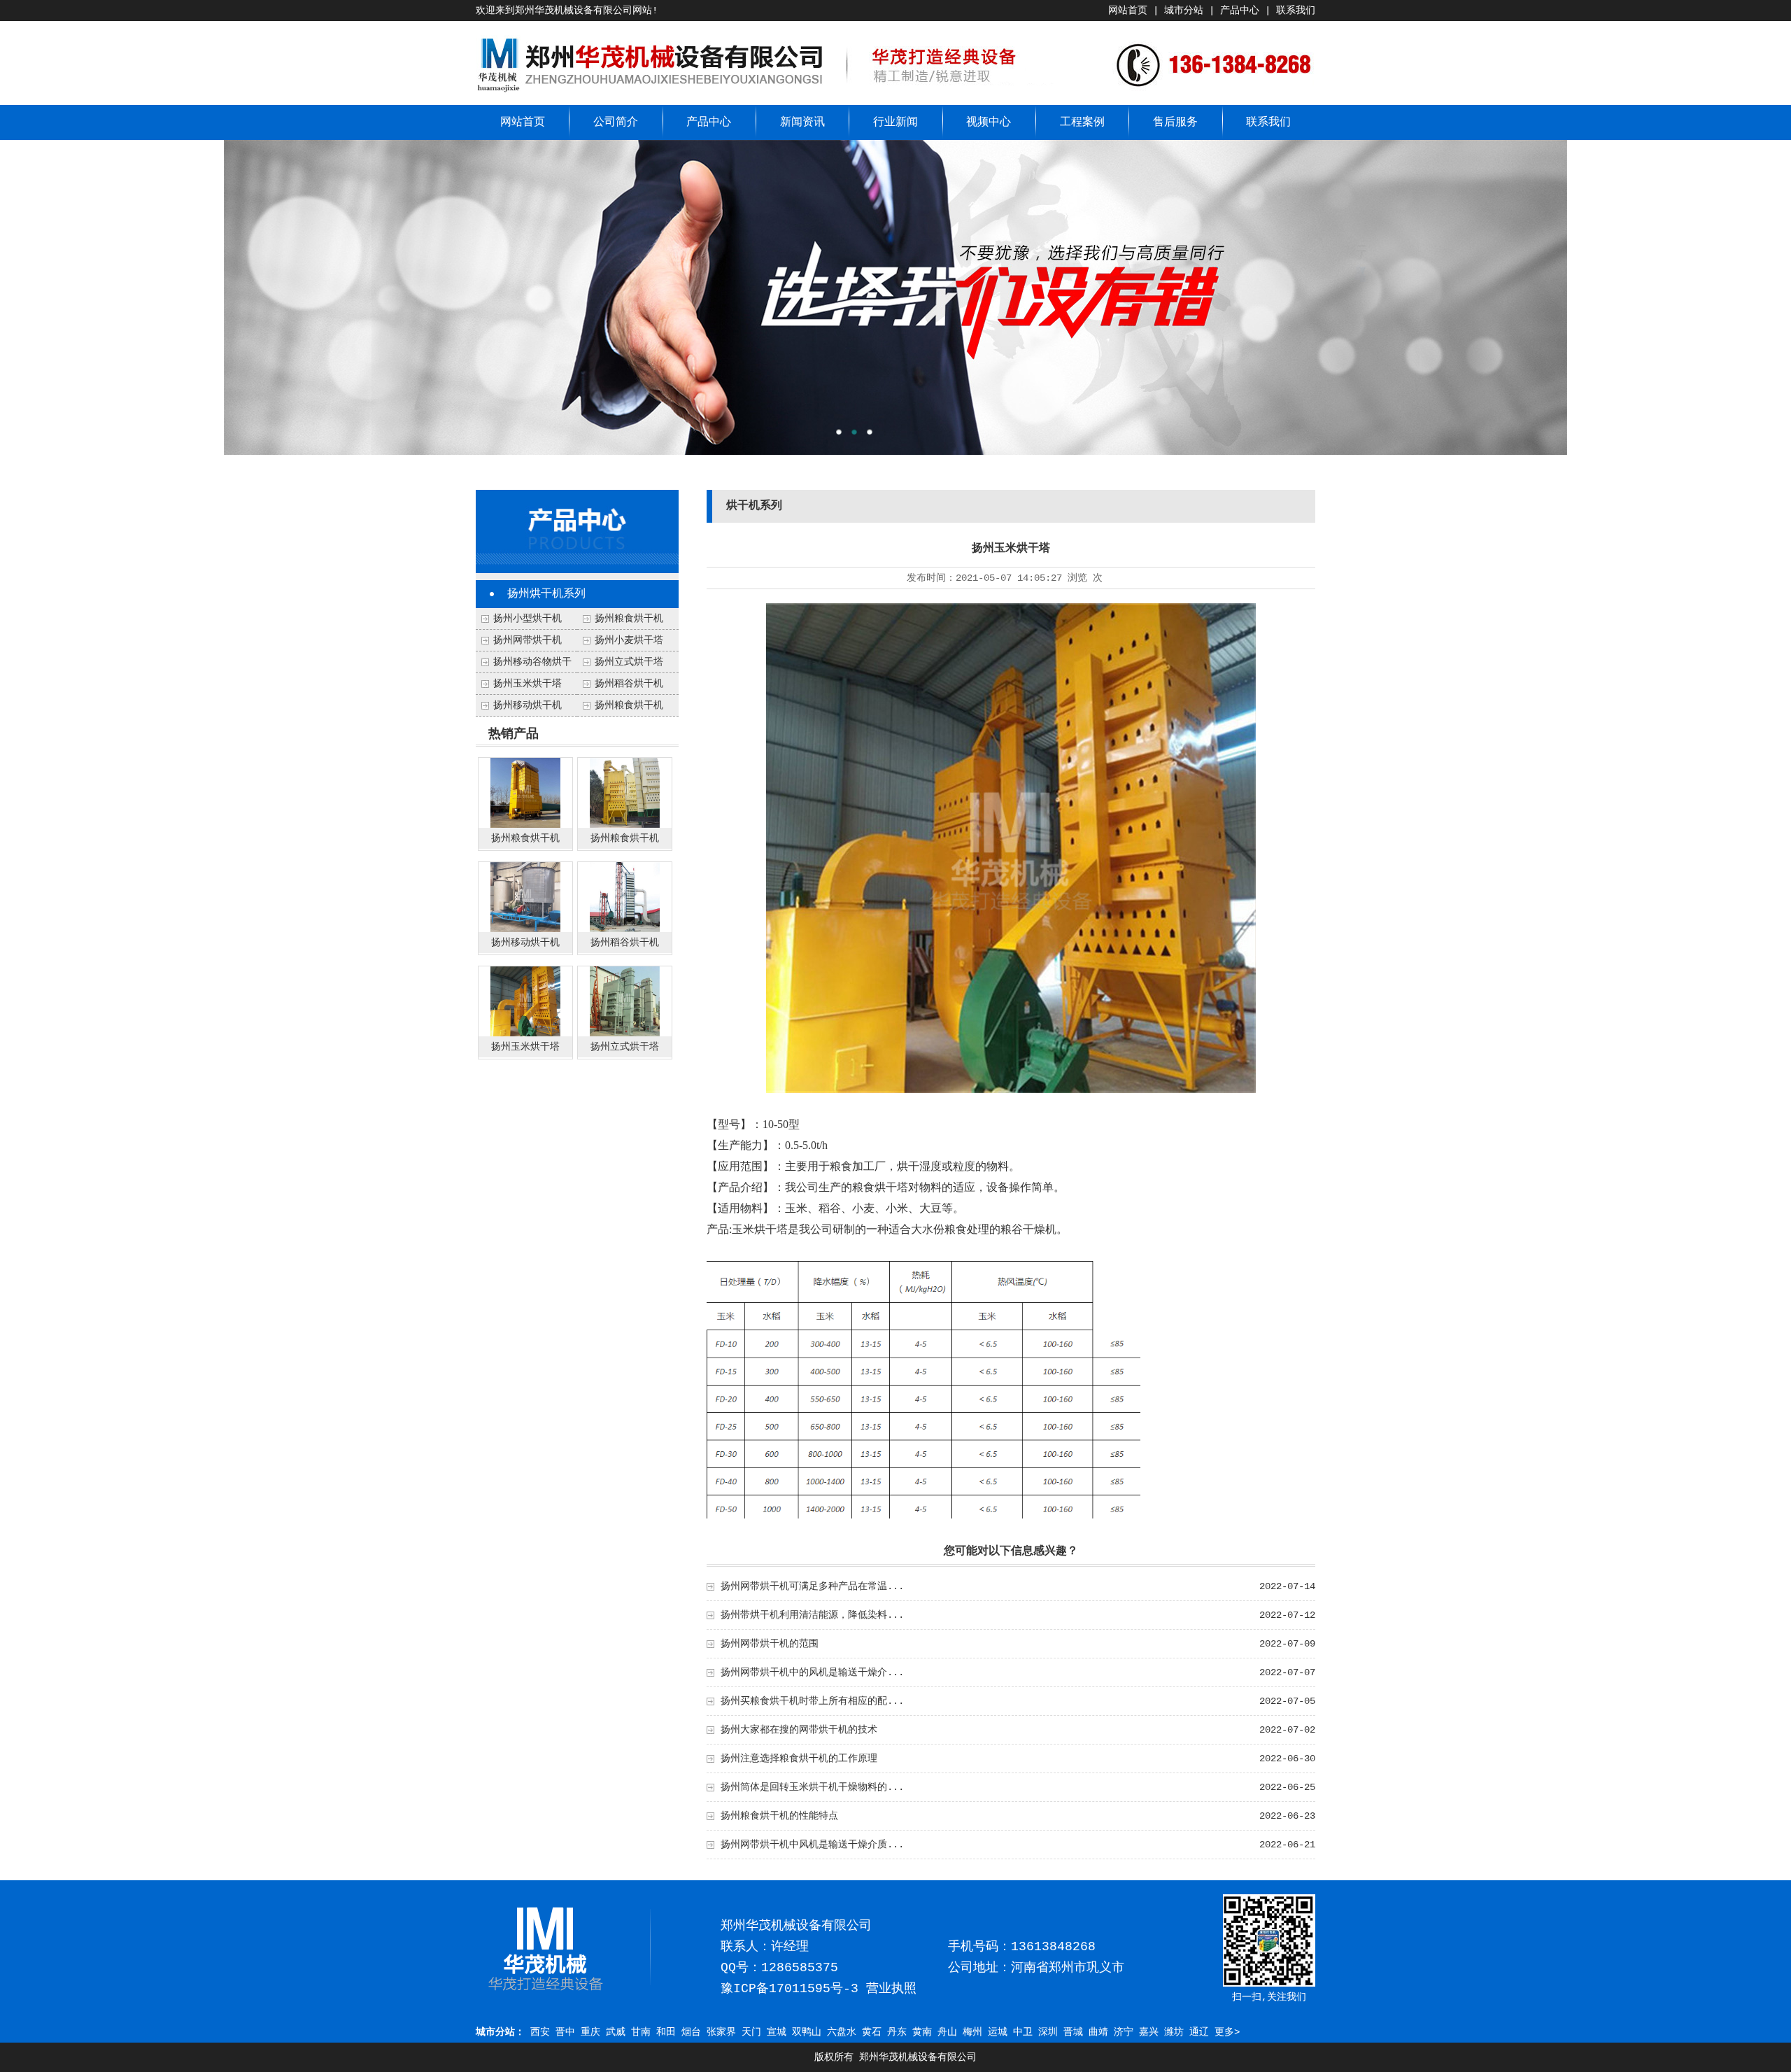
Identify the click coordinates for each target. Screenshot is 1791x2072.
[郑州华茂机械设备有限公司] (651, 92)
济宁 (1124, 2032)
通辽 (1199, 2032)
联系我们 (1296, 10)
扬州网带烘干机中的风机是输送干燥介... (812, 1672)
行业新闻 (895, 122)
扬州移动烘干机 (528, 705)
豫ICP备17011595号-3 (790, 1989)
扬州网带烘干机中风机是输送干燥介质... (812, 1845)
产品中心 (1240, 10)
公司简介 (616, 122)
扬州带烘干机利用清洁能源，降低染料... (812, 1615)
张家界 (721, 2032)
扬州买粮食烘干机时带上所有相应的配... (812, 1701)
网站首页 (1128, 10)
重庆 (590, 2032)
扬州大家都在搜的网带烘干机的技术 (799, 1730)
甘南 (641, 2032)
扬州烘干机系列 (546, 594)
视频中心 (989, 122)
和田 (666, 2032)
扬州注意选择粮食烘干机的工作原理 (799, 1759)
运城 (998, 2032)
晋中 (565, 2032)
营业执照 (891, 1989)
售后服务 (1175, 122)
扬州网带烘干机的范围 (770, 1644)
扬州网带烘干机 (528, 640)
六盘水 (842, 2032)
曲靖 (1098, 2032)
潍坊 (1174, 2032)
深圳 (1048, 2032)
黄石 (872, 2032)
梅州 (972, 2032)
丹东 (897, 2032)
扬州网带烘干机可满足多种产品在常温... (812, 1586)
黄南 (922, 2032)
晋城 (1073, 2032)
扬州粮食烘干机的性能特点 (779, 1816)
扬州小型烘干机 (528, 619)
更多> (1227, 2032)
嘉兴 (1149, 2032)
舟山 (947, 2032)
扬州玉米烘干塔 (528, 684)
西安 (540, 2032)
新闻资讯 (802, 122)
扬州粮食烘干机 (629, 705)
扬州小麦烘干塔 (629, 640)
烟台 (691, 2032)
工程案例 (1082, 122)
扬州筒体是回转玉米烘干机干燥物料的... (812, 1787)
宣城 (777, 2032)
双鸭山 (807, 2032)
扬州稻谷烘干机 (629, 684)
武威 (616, 2032)
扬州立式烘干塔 (629, 662)
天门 (751, 2032)
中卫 (1023, 2032)
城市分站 (1184, 10)
